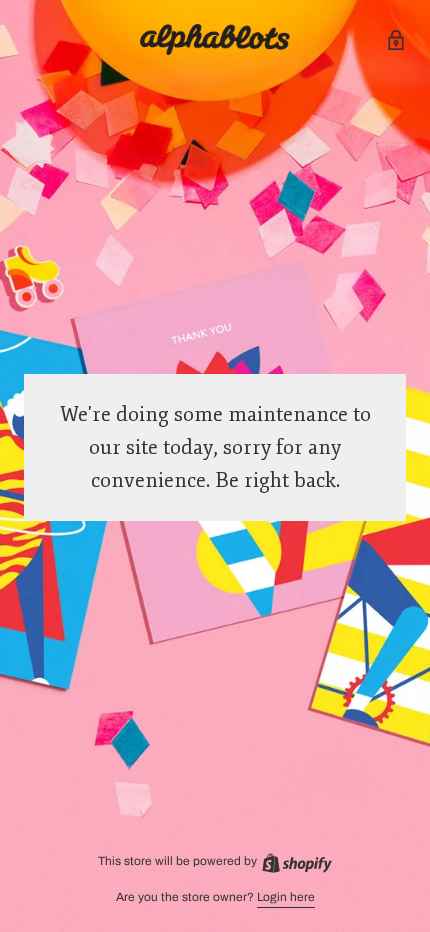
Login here (286, 897)
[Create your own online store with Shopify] (296, 861)
